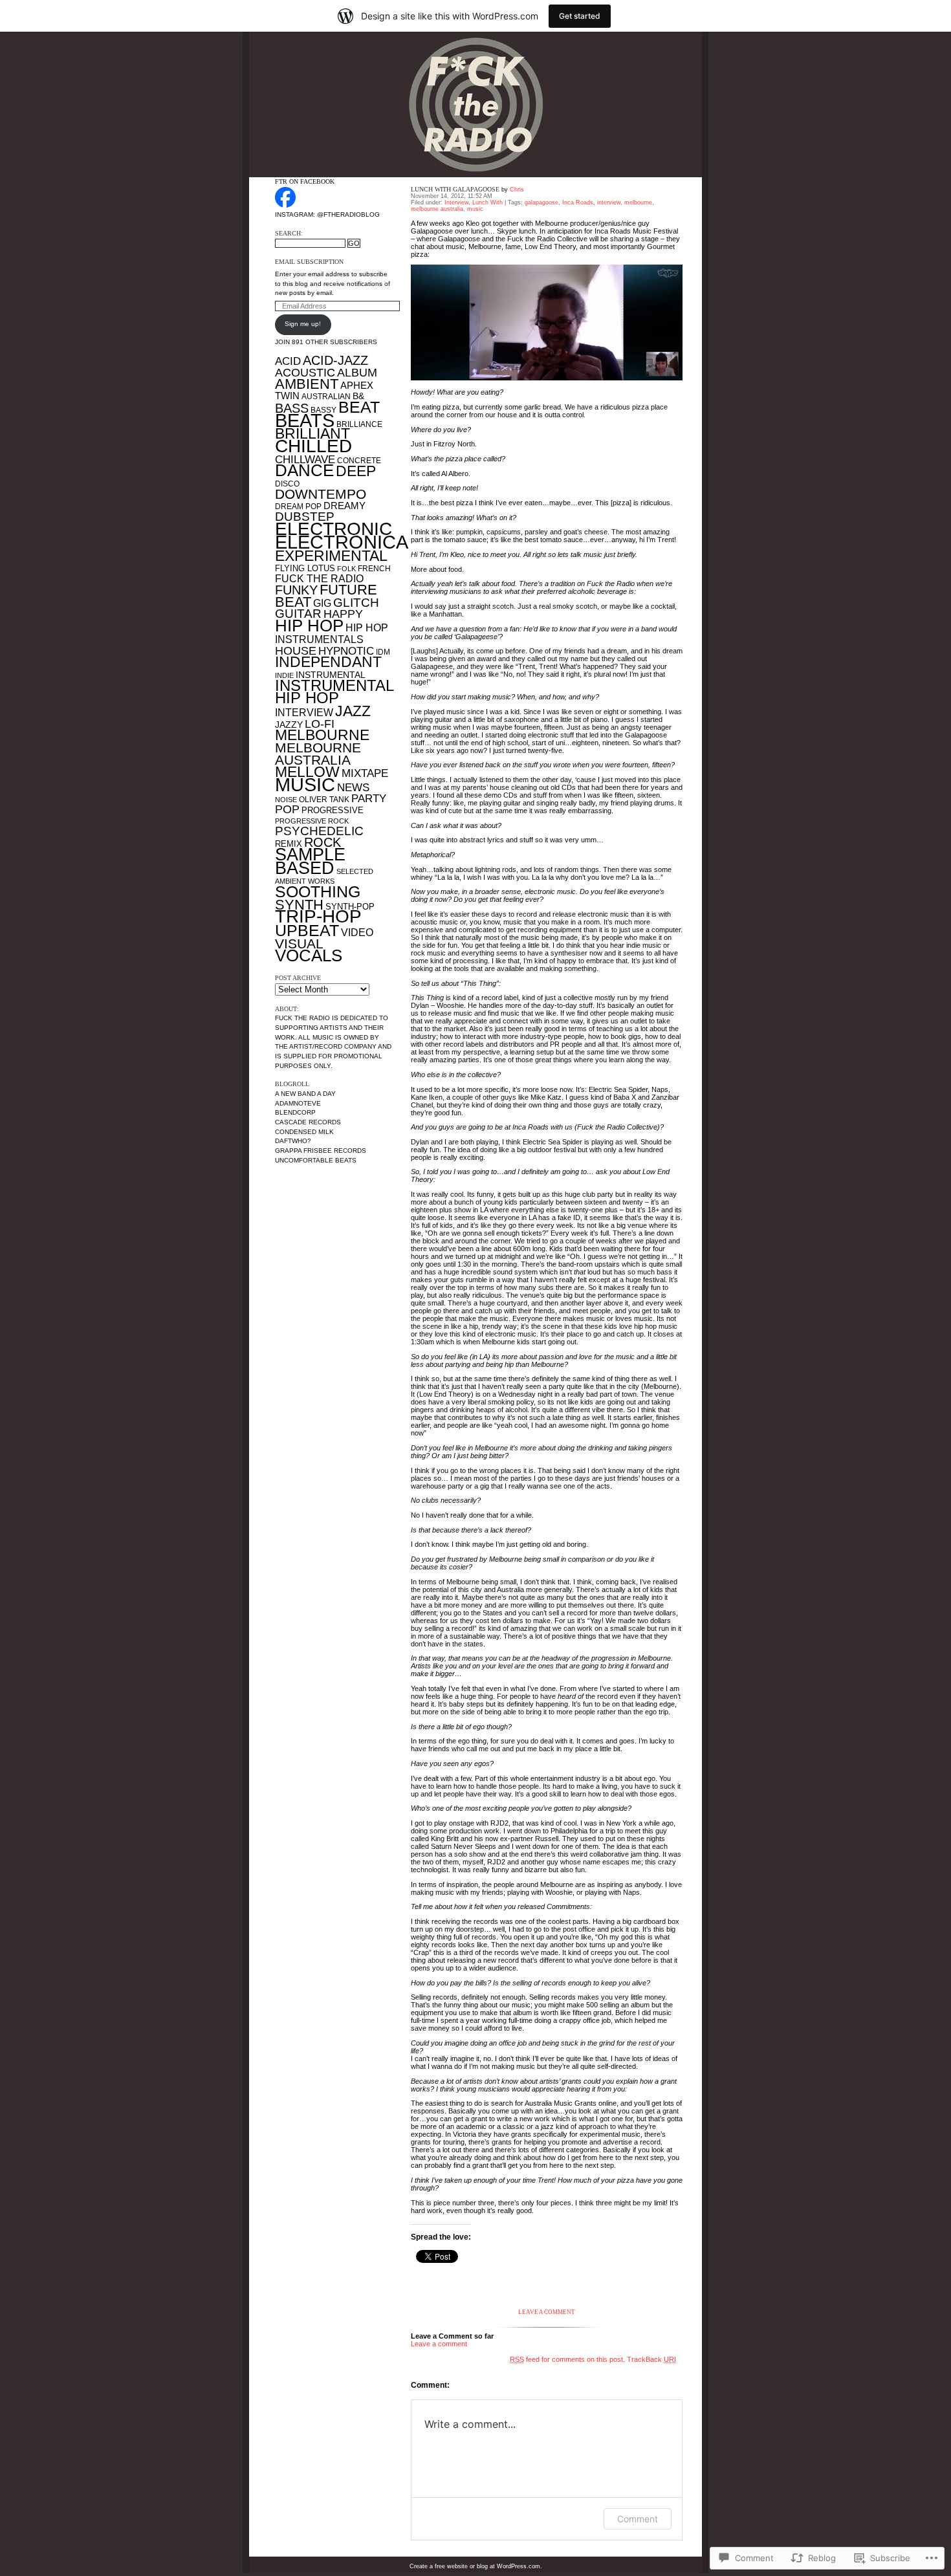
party (369, 799)
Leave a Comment (547, 2312)
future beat (326, 596)
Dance (304, 470)
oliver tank (324, 800)
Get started (580, 16)
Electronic (333, 529)
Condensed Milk (304, 1132)
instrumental (331, 675)
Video (357, 932)
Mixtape (365, 773)
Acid (288, 361)
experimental (331, 556)
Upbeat (307, 930)
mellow (307, 772)
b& (358, 396)
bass (292, 408)
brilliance (359, 424)
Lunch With (487, 202)
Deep (356, 471)
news (353, 788)
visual (299, 944)
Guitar (298, 614)
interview (304, 712)
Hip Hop (309, 626)
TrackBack (651, 2359)
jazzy (289, 725)
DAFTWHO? (293, 1141)
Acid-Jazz (335, 360)
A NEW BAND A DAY (305, 1094)
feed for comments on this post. (567, 2359)
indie (284, 675)
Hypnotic (346, 651)
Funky (296, 590)
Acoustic (305, 373)
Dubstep (305, 517)
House (296, 651)
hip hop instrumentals (332, 633)
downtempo (321, 494)
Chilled (313, 446)
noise (286, 800)
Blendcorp (295, 1112)
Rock (322, 842)
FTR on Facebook (305, 181)
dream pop (298, 507)
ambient (307, 384)
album (357, 372)
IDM (383, 652)
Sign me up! (303, 324)
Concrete (359, 461)
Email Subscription (309, 262)
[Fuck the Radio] (285, 205)
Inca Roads (578, 202)
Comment (638, 2519)
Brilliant (312, 434)
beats (305, 420)
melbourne (322, 735)
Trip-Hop (318, 916)
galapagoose (541, 202)
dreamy (344, 506)
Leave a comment (439, 2344)
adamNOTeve (298, 1103)
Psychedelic (319, 831)
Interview (456, 202)
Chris (517, 190)
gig (322, 603)
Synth (299, 905)
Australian (326, 397)
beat (359, 407)
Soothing (318, 891)
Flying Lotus (305, 568)
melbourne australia (318, 754)
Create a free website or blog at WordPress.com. (476, 2566)
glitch (356, 603)
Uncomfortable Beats (316, 1160)
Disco (287, 484)
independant (328, 662)
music (305, 784)
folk (346, 569)
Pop (287, 809)
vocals (309, 955)
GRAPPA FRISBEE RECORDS (321, 1151)
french (374, 569)
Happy (343, 614)
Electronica (342, 542)
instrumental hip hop (334, 692)
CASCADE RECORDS (308, 1122)
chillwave (305, 460)
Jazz (353, 711)
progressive (333, 810)
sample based (310, 861)
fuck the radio (319, 578)
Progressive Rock (312, 821)
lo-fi (320, 724)
